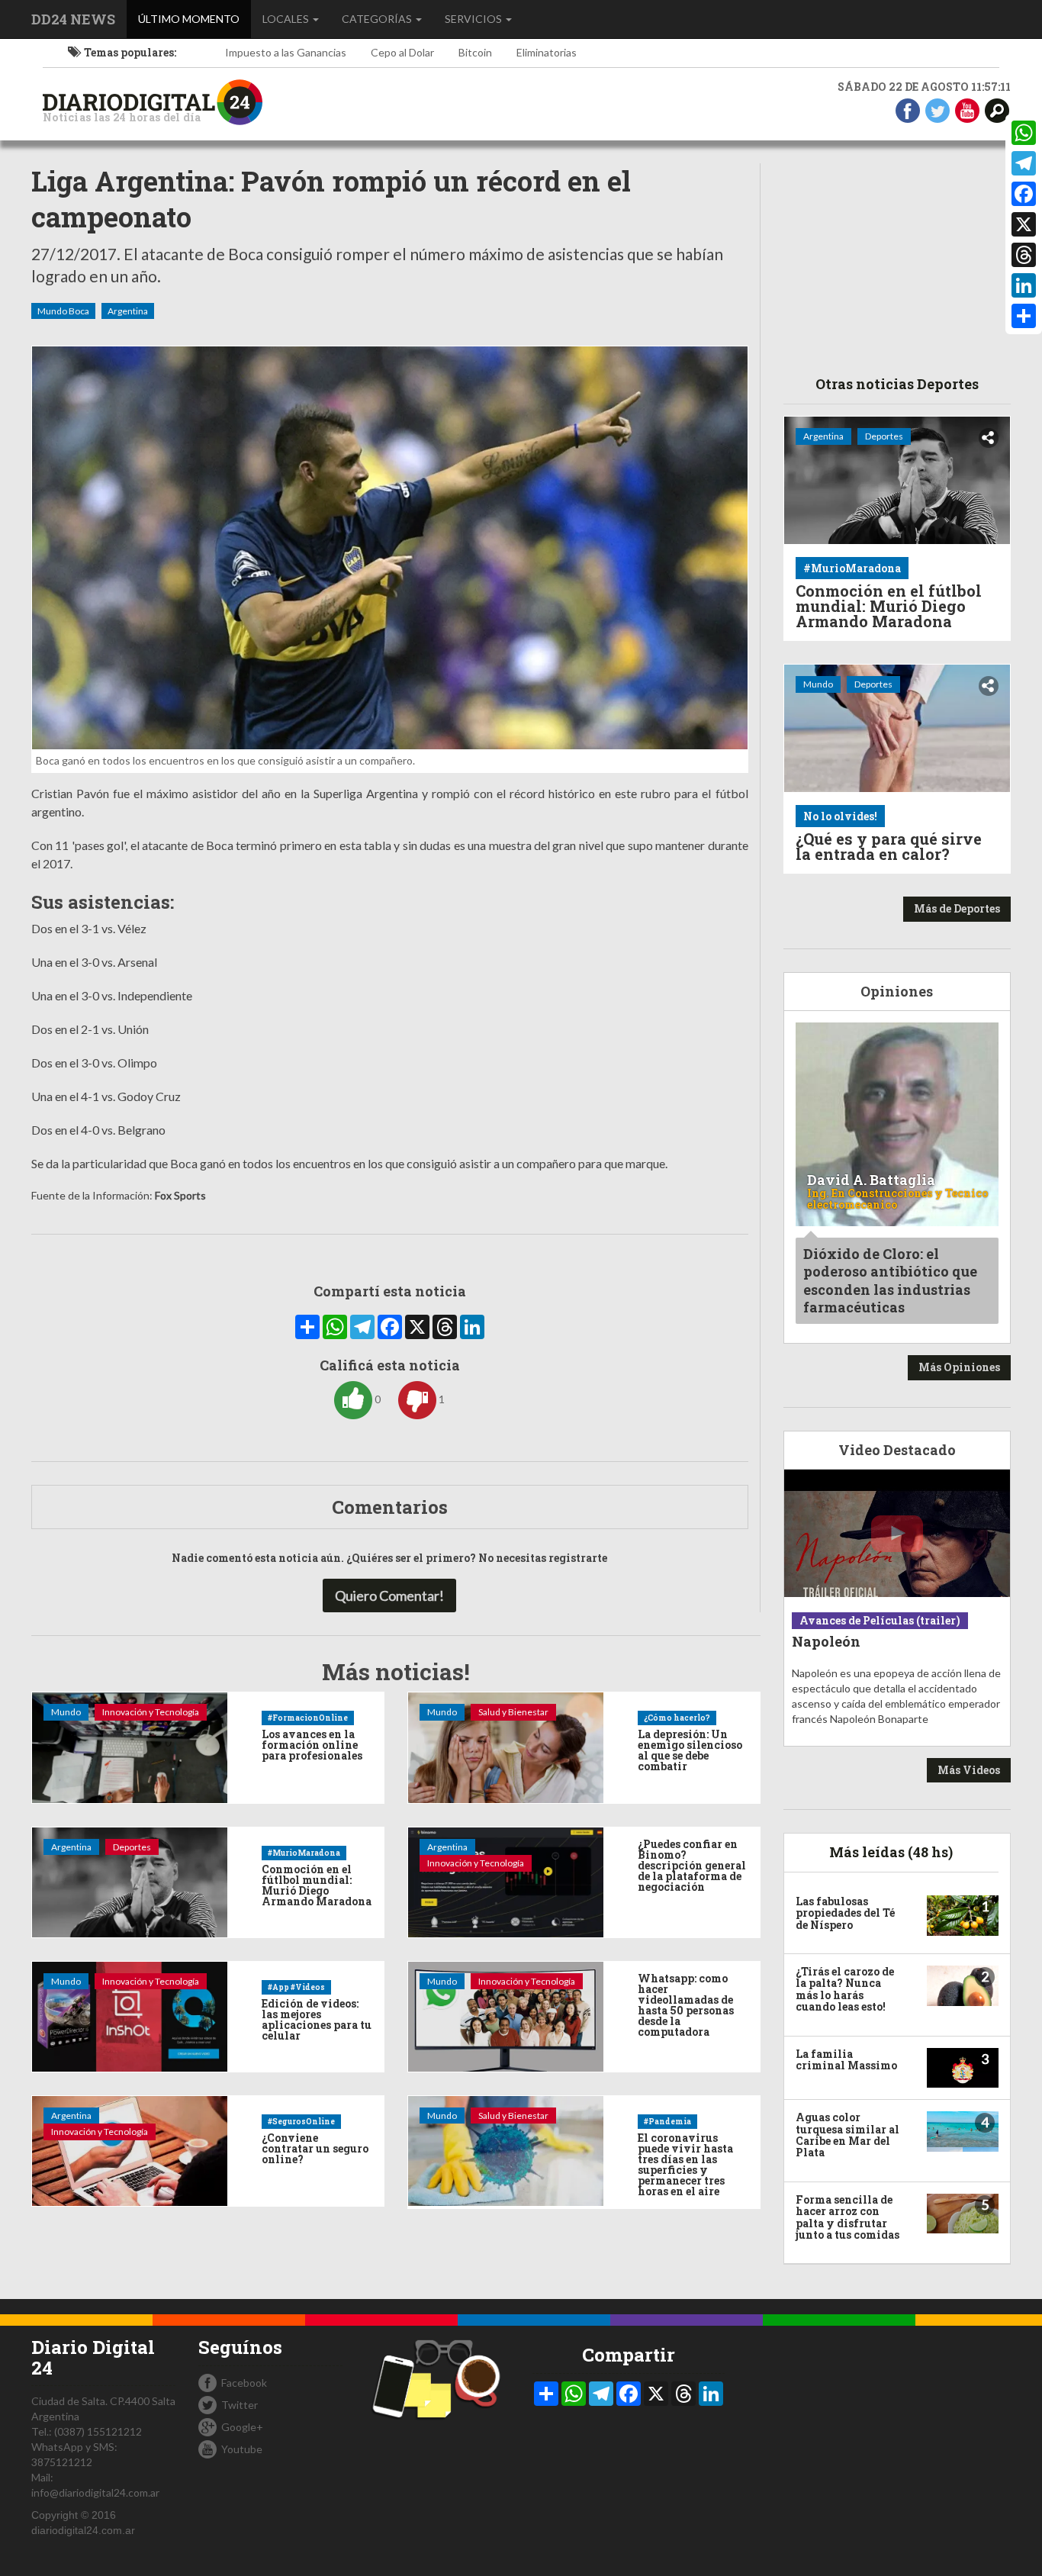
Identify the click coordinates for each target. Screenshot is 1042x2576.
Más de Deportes (957, 908)
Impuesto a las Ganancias (286, 52)
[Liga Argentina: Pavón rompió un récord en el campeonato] (390, 548)
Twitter (240, 2405)
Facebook (244, 2383)
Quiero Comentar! (389, 1596)
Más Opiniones (959, 1367)
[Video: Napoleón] (897, 1533)
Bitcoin (475, 52)
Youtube (242, 2449)
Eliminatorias (547, 52)
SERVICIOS (474, 19)
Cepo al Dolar (402, 52)
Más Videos (969, 1770)
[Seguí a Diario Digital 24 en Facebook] (908, 109)
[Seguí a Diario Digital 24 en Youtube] (967, 109)
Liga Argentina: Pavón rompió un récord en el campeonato (331, 199)
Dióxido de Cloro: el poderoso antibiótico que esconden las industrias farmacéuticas (890, 1280)
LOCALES (287, 19)
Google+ (242, 2427)
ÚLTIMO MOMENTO (195, 18)
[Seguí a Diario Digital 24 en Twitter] (937, 109)
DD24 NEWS (73, 19)
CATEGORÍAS (378, 19)
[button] (997, 109)
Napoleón (826, 1641)
